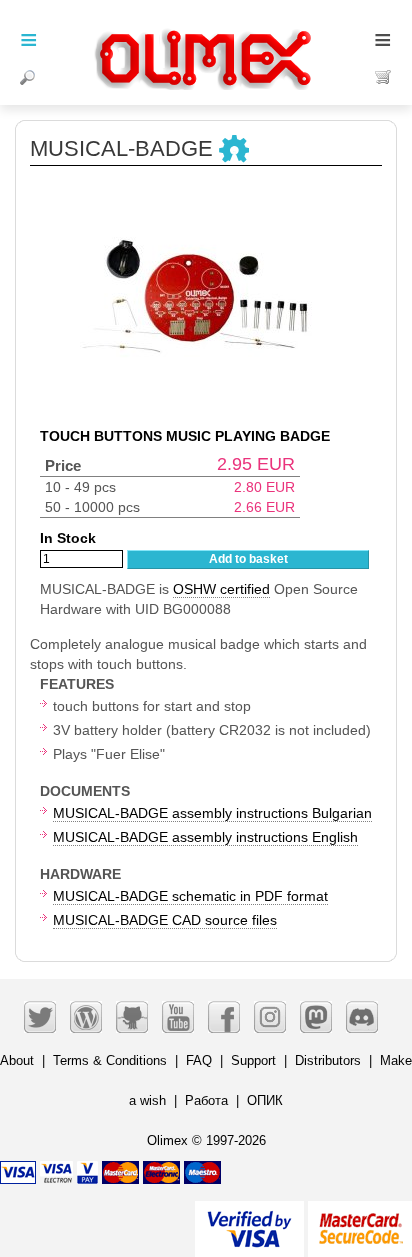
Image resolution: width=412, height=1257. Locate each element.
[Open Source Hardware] (234, 150)
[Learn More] (360, 1220)
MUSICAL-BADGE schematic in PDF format (190, 896)
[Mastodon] (316, 1017)
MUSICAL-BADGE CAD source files (165, 920)
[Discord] (362, 1017)
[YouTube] (178, 1017)
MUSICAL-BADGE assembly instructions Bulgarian (212, 813)
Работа (206, 1100)
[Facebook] (224, 1017)
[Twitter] (40, 1017)
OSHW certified (221, 589)
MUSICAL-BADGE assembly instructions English (205, 837)
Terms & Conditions (110, 1060)
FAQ (199, 1060)
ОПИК (265, 1100)
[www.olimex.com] (206, 35)
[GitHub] (132, 1017)
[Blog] (86, 1017)
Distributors (328, 1060)
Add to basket (248, 559)
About (17, 1060)
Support (253, 1060)
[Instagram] (270, 1017)
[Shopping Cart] (383, 77)
